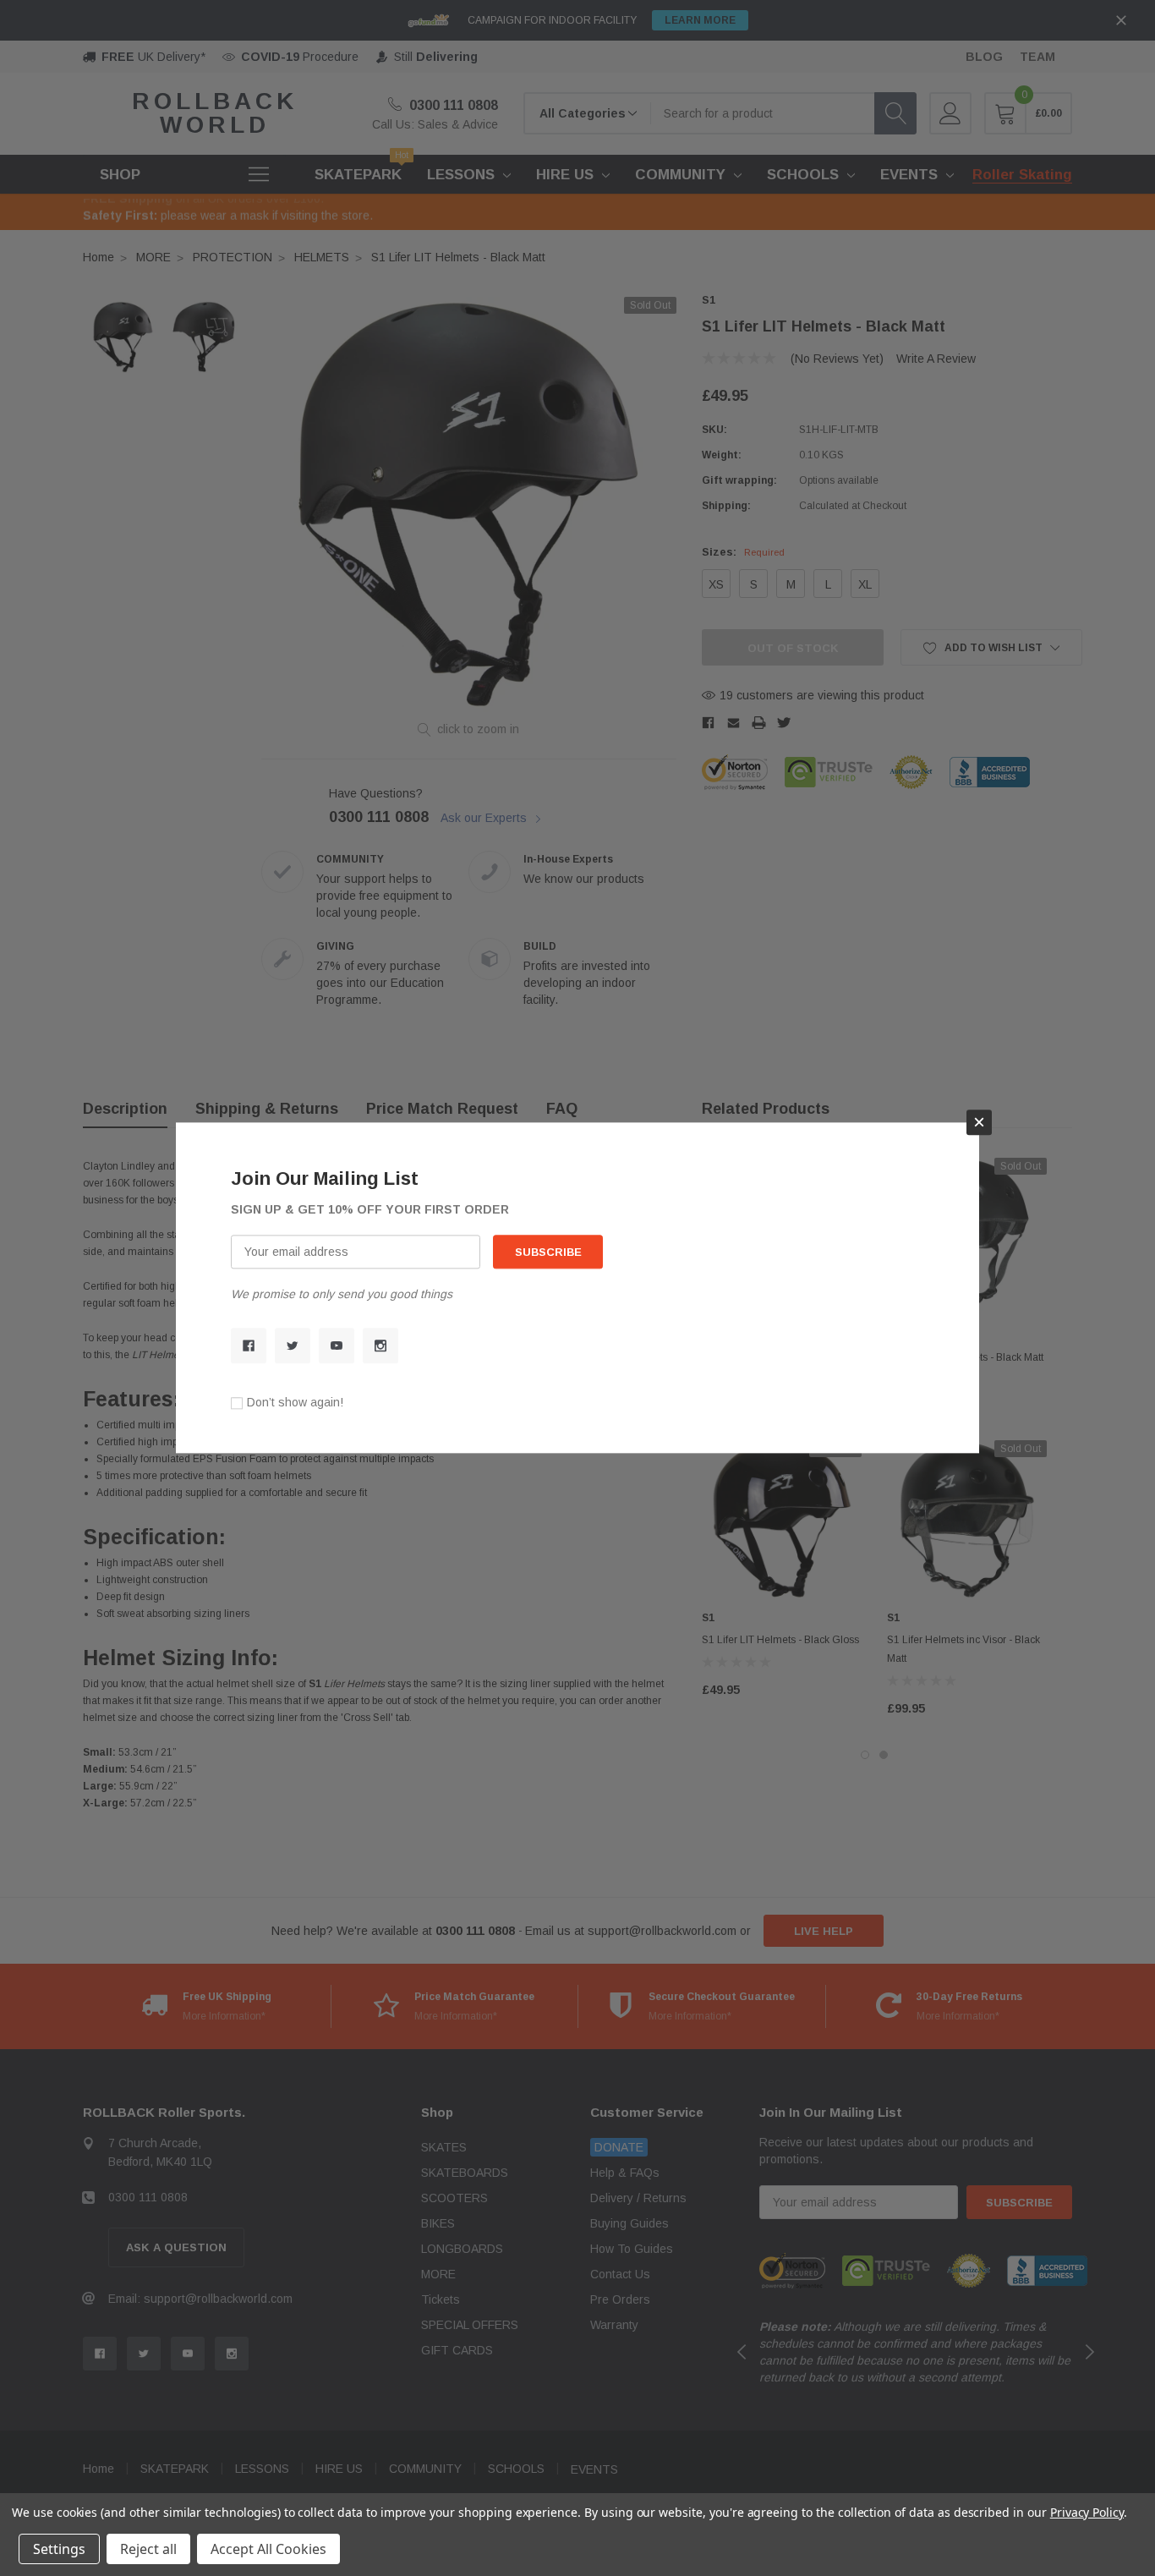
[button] (979, 1122)
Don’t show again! (295, 1403)
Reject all (148, 2549)
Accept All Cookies (268, 2549)
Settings (59, 2549)
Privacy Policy (1087, 2512)
